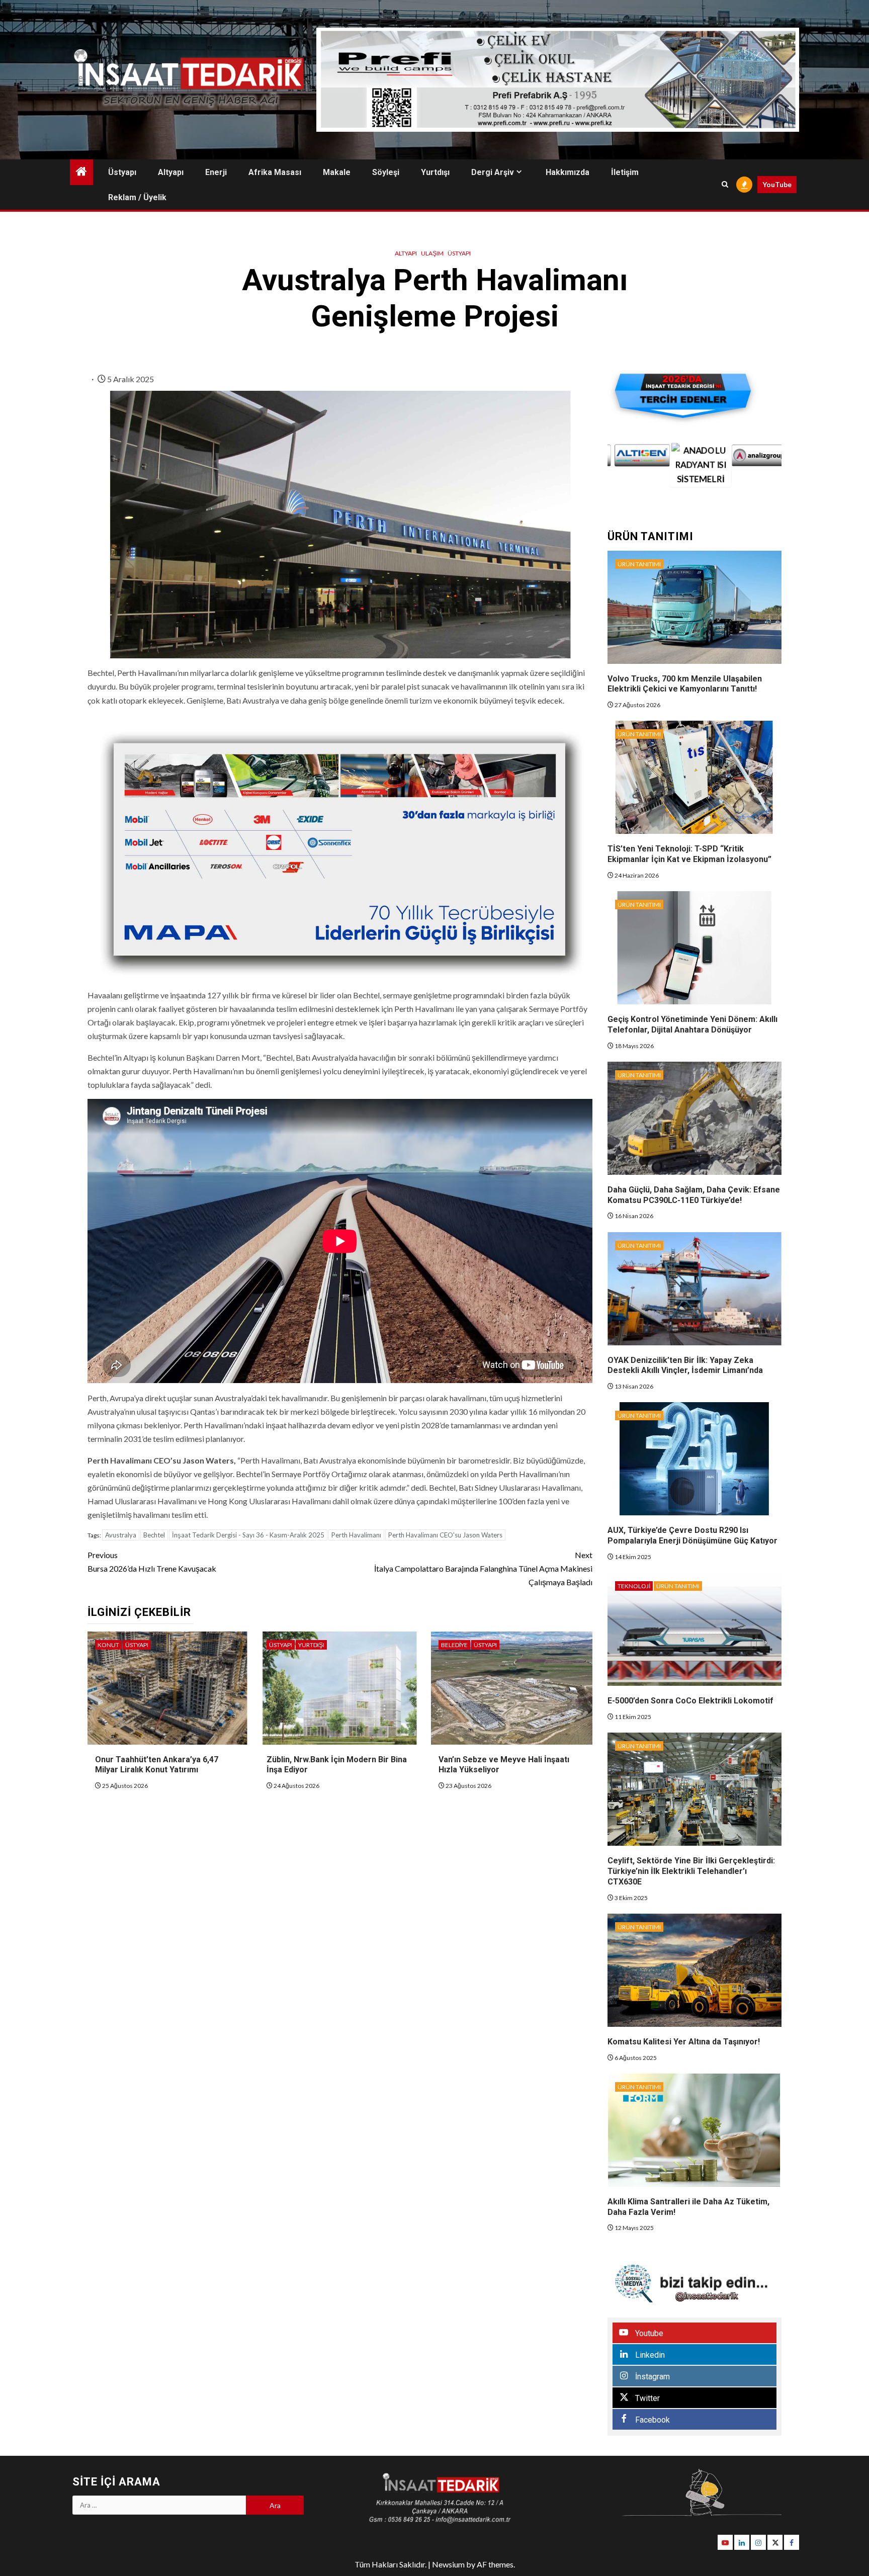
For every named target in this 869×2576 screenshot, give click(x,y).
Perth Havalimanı (356, 1535)
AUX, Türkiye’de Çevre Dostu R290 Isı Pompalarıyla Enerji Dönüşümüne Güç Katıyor (692, 1535)
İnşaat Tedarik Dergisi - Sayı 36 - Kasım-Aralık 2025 (248, 1535)
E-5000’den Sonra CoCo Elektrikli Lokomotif (690, 1701)
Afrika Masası (275, 172)
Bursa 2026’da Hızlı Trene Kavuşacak (152, 1562)
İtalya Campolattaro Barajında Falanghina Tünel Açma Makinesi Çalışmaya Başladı (483, 1568)
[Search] (725, 185)
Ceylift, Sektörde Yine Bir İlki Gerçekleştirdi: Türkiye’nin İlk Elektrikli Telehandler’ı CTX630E (691, 1871)
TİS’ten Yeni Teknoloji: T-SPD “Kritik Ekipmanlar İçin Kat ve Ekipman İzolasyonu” (689, 854)
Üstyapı (122, 172)
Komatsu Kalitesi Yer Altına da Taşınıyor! (684, 2042)
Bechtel (154, 1535)
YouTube (777, 184)
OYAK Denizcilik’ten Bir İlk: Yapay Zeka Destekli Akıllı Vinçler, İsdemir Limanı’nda (685, 1365)
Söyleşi (386, 172)
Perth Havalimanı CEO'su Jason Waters (445, 1535)
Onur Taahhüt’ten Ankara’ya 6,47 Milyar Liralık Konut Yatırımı (157, 1765)
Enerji (216, 172)
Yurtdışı (435, 172)
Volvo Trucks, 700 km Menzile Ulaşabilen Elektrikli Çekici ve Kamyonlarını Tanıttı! (685, 684)
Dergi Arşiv (493, 172)
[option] (637, 465)
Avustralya (121, 1535)
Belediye (454, 1645)
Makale (337, 172)
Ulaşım (432, 253)
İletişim (625, 172)
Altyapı (171, 172)
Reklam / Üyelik (137, 197)
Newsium (448, 2564)
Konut (108, 1645)
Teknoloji (634, 1586)
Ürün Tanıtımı (639, 564)
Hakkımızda (568, 172)
